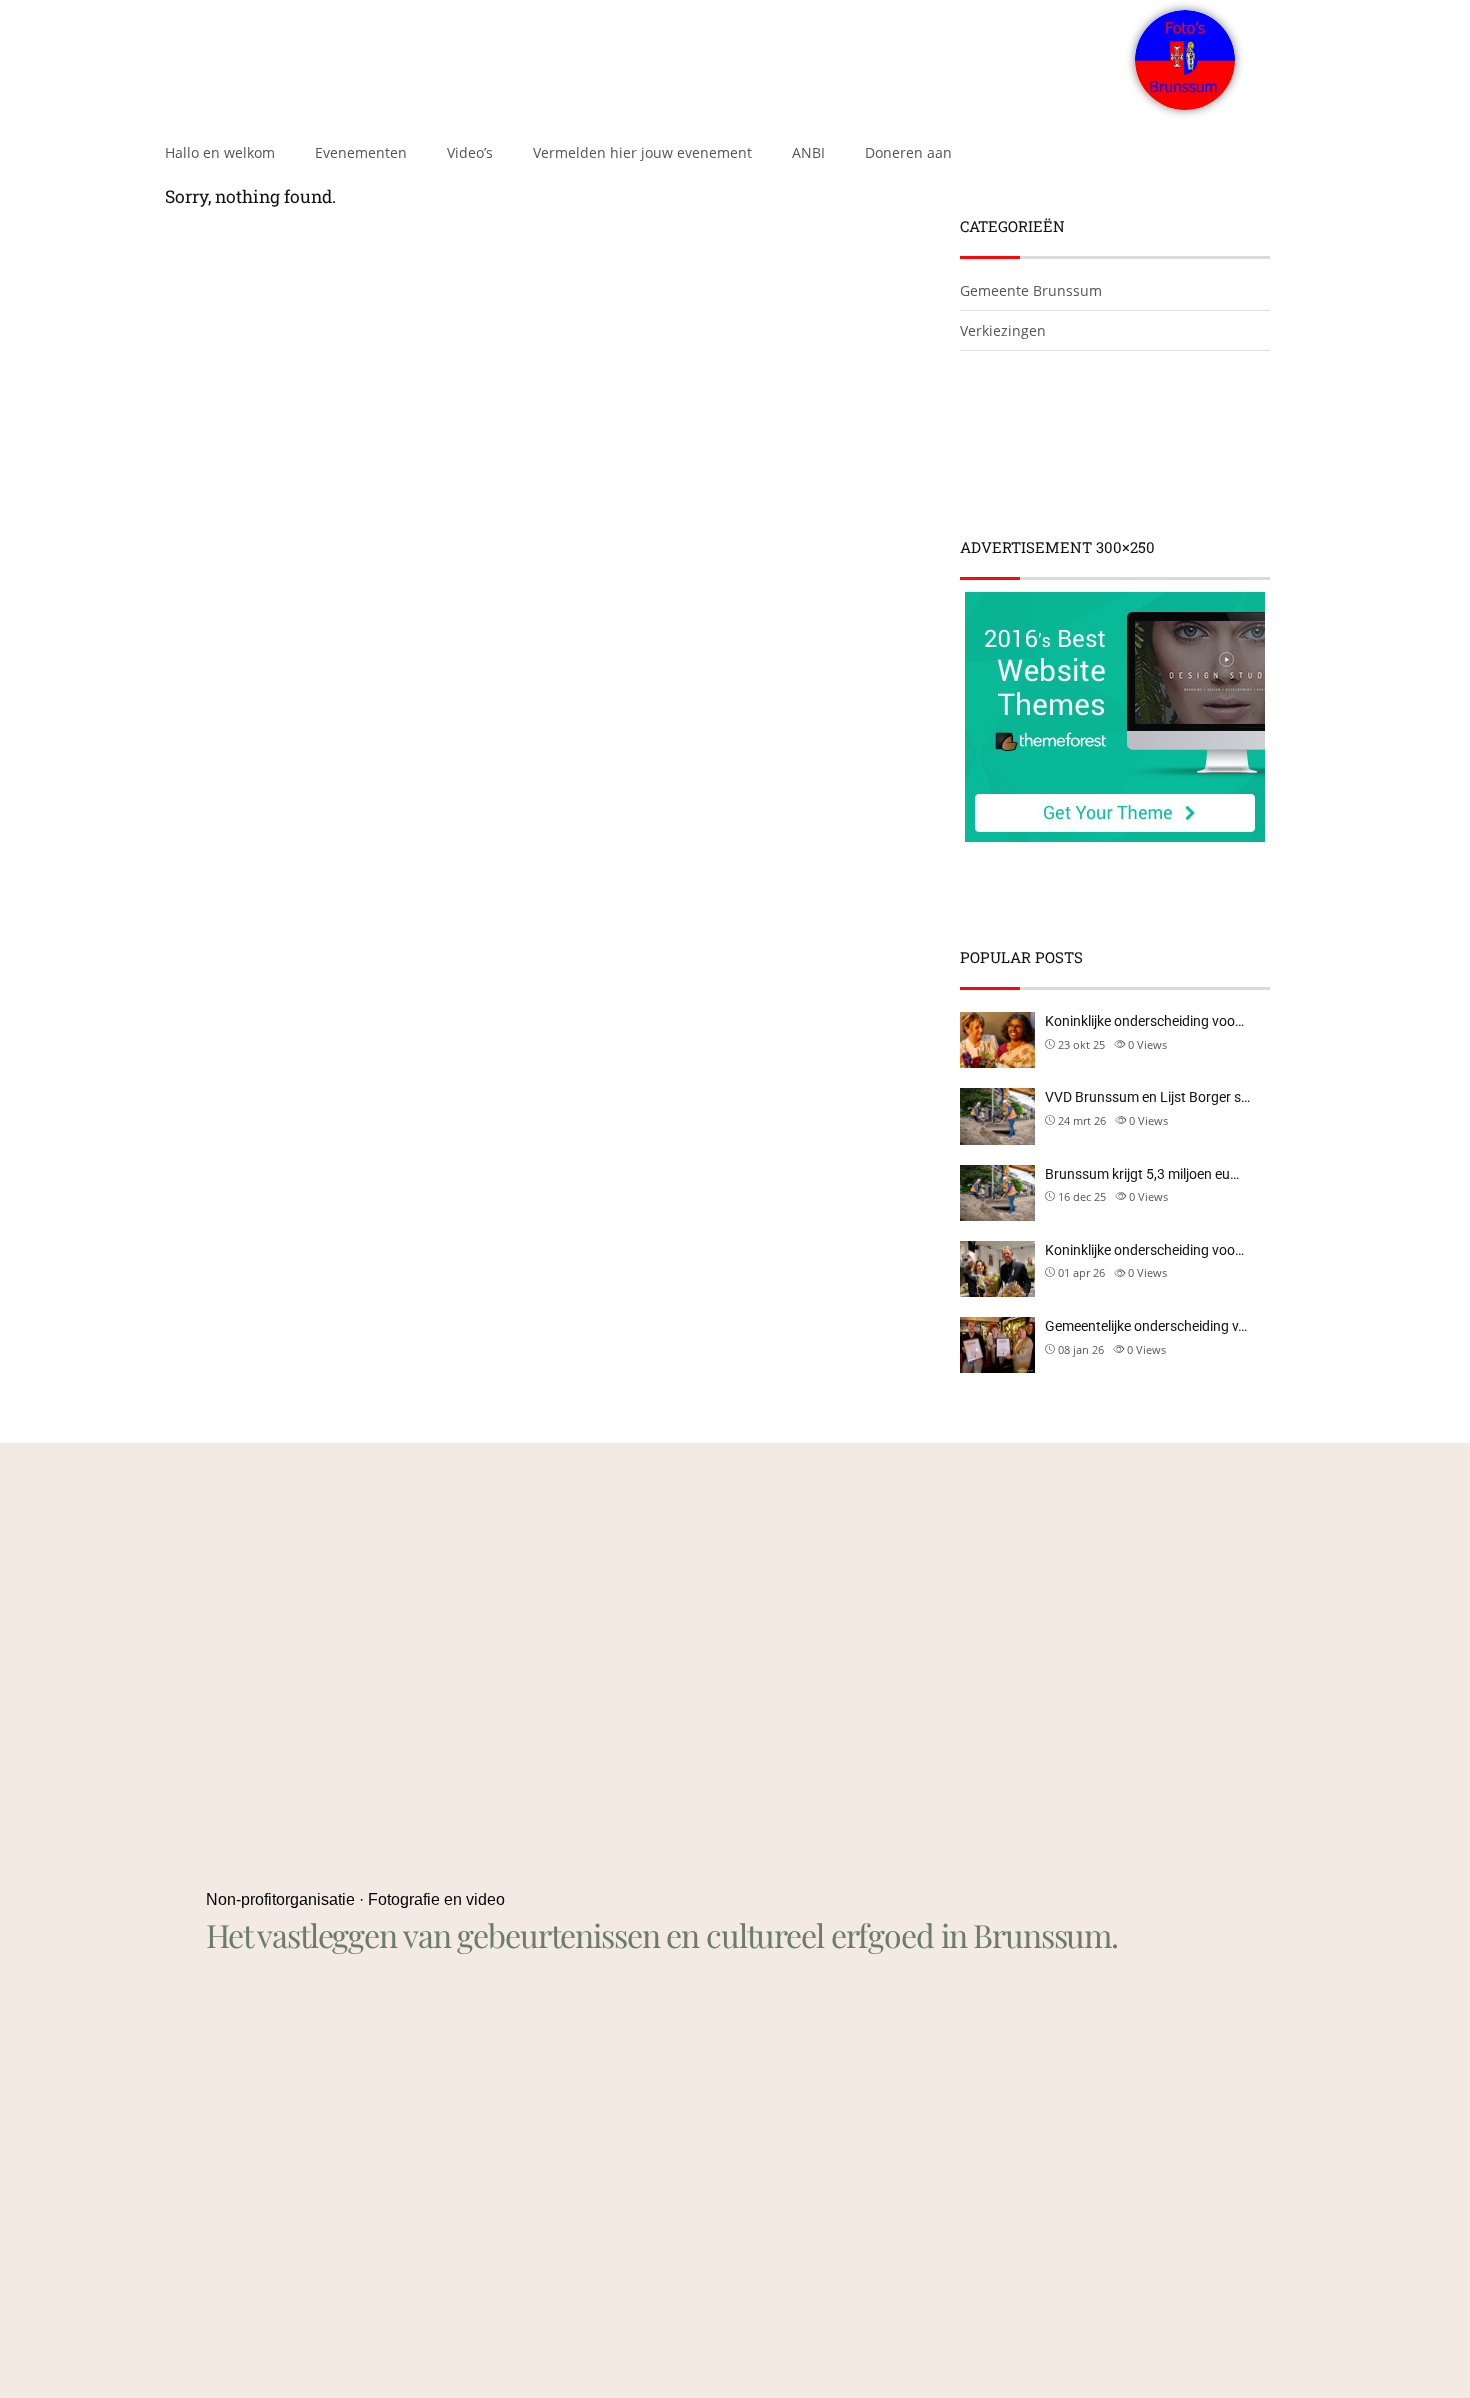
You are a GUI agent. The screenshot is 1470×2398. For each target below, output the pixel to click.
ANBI (808, 152)
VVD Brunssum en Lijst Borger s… (1147, 1097)
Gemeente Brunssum (1031, 290)
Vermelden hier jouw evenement (642, 152)
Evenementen (361, 152)
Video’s (470, 152)
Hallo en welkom (220, 152)
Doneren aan (908, 152)
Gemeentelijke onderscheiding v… (1146, 1326)
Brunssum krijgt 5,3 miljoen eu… (1142, 1174)
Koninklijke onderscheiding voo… (1144, 1021)
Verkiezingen (1003, 330)
